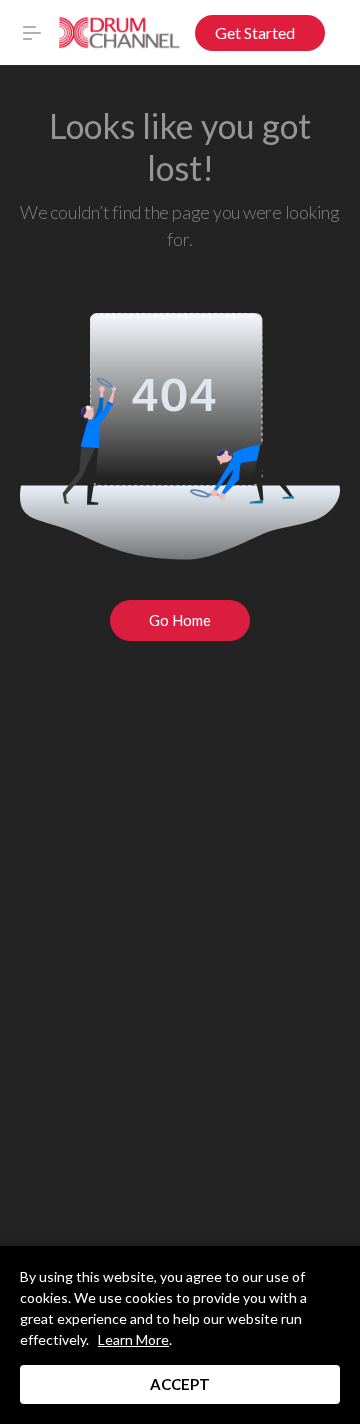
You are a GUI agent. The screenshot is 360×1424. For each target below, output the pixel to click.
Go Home (180, 620)
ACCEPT (180, 1384)
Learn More (133, 1339)
